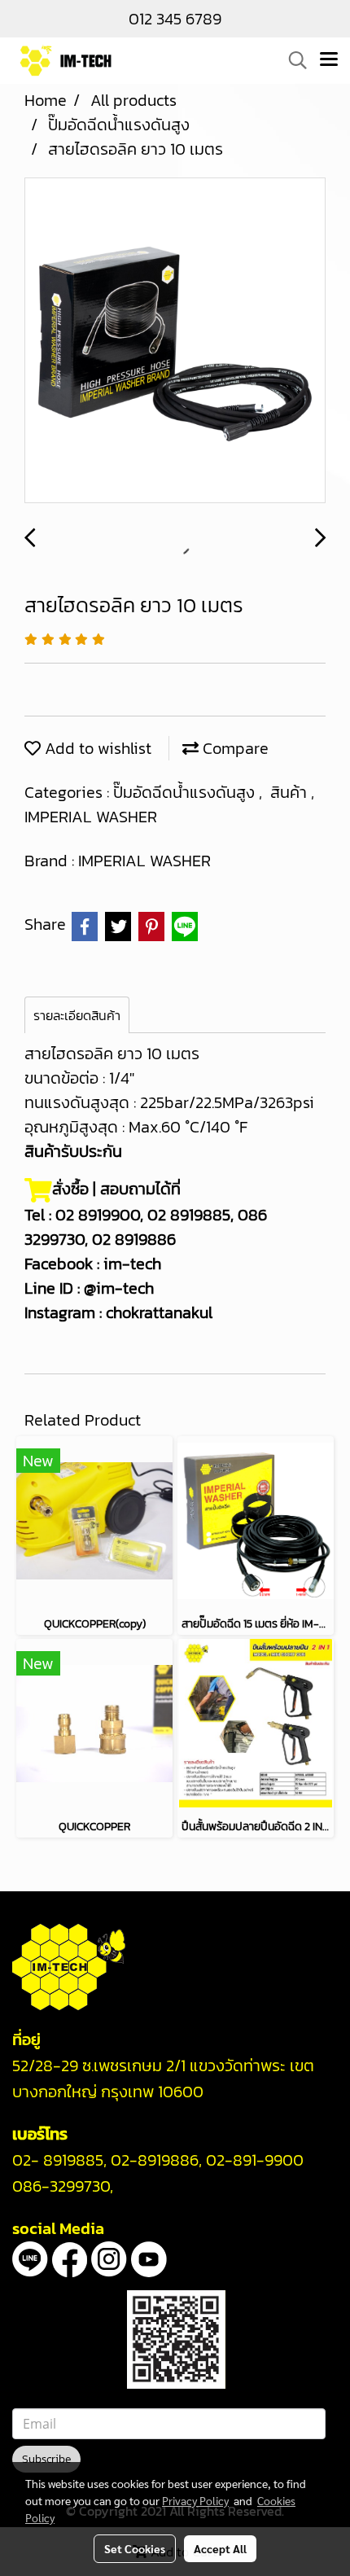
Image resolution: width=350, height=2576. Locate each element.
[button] (292, 60)
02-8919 (155, 2160)
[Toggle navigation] (329, 60)
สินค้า (291, 792)
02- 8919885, (59, 2160)
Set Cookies (135, 2548)
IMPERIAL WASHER (91, 817)
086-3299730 (61, 2186)
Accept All (220, 2548)
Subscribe (46, 2459)
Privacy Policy (195, 2500)
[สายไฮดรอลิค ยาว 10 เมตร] (175, 341)
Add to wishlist (96, 748)
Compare (234, 748)
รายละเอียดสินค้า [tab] (77, 1015)
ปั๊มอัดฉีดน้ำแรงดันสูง (186, 792)
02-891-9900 (255, 2160)
